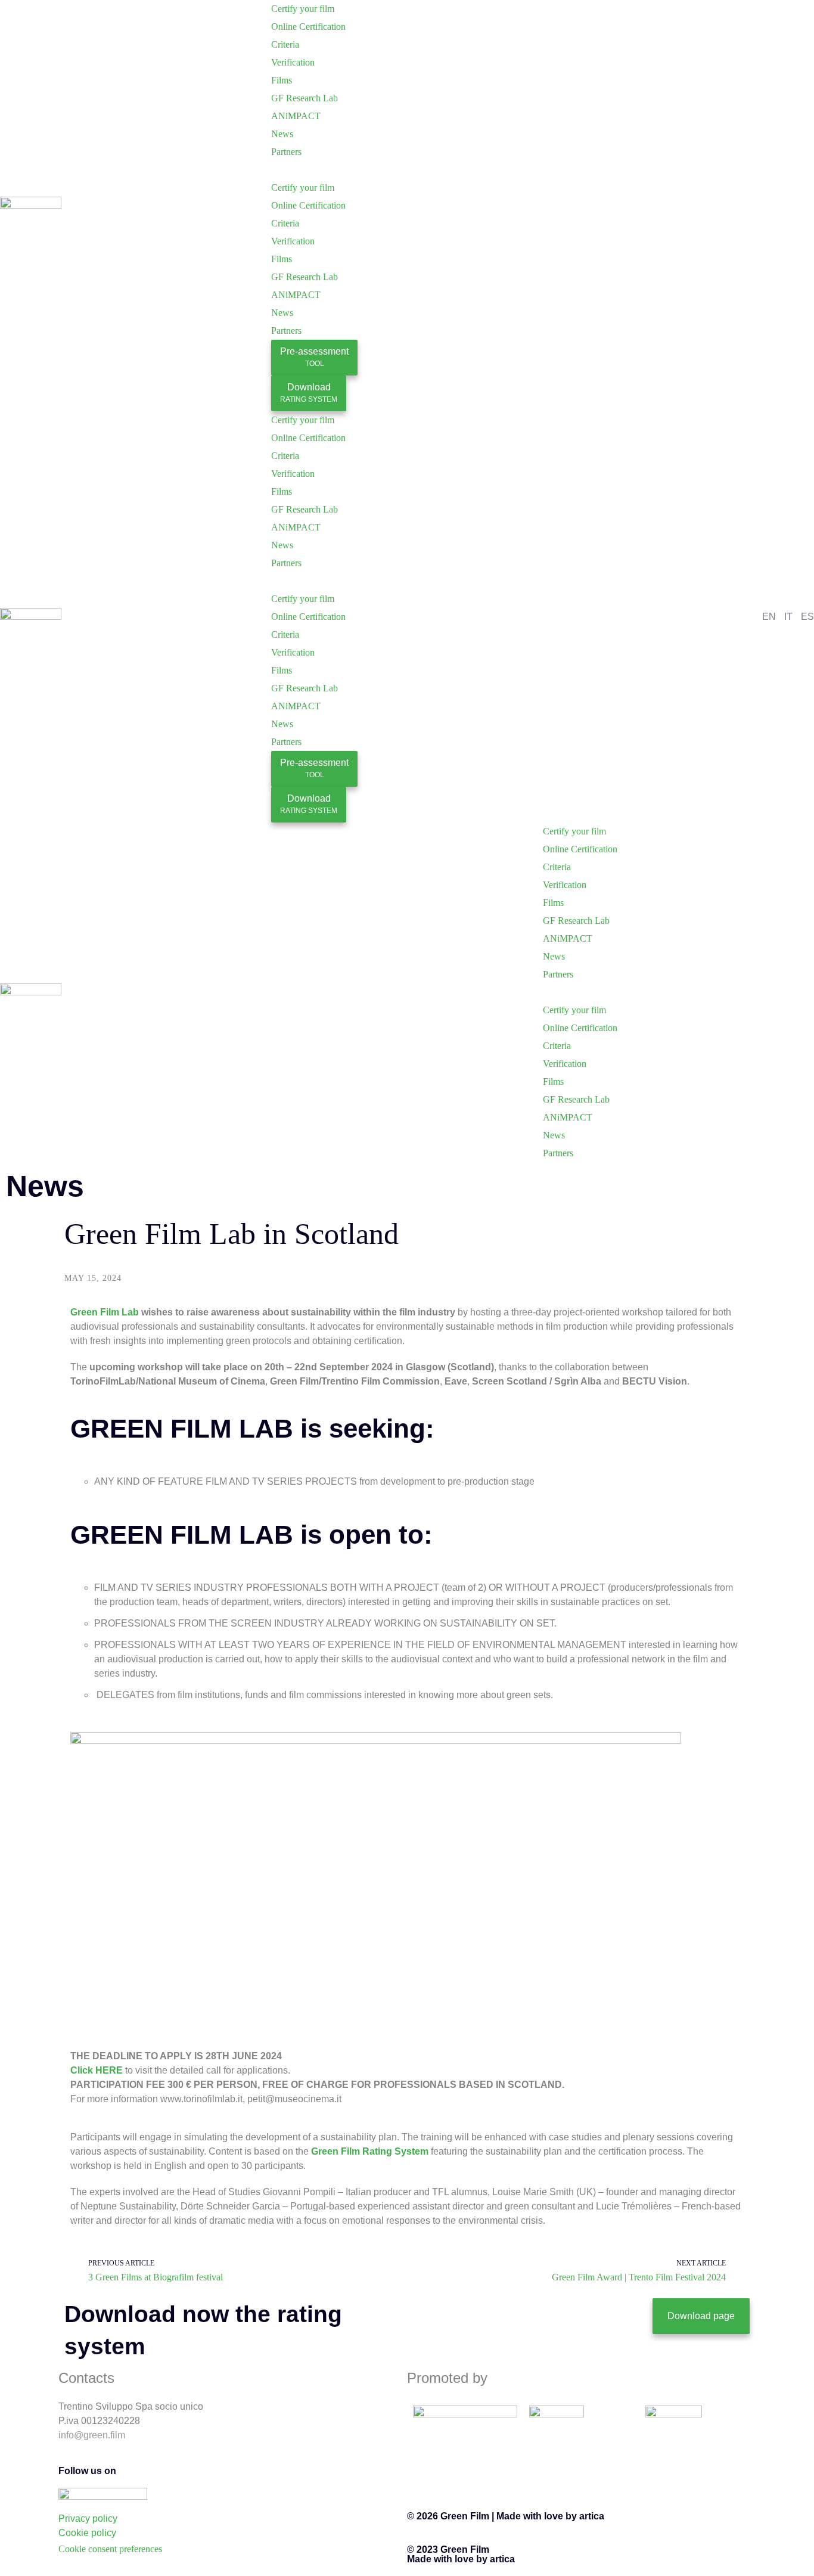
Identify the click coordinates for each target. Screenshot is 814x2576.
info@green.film (92, 2435)
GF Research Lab (305, 98)
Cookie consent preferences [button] (110, 2549)
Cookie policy (87, 2533)
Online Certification (308, 27)
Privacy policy (88, 2518)
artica (592, 2516)
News (282, 134)
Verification (293, 62)
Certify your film (303, 9)
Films (282, 80)
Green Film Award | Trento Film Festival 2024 (639, 2277)
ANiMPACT (296, 116)
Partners (286, 152)
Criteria (285, 44)
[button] (407, 170)
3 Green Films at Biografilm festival (156, 2277)
